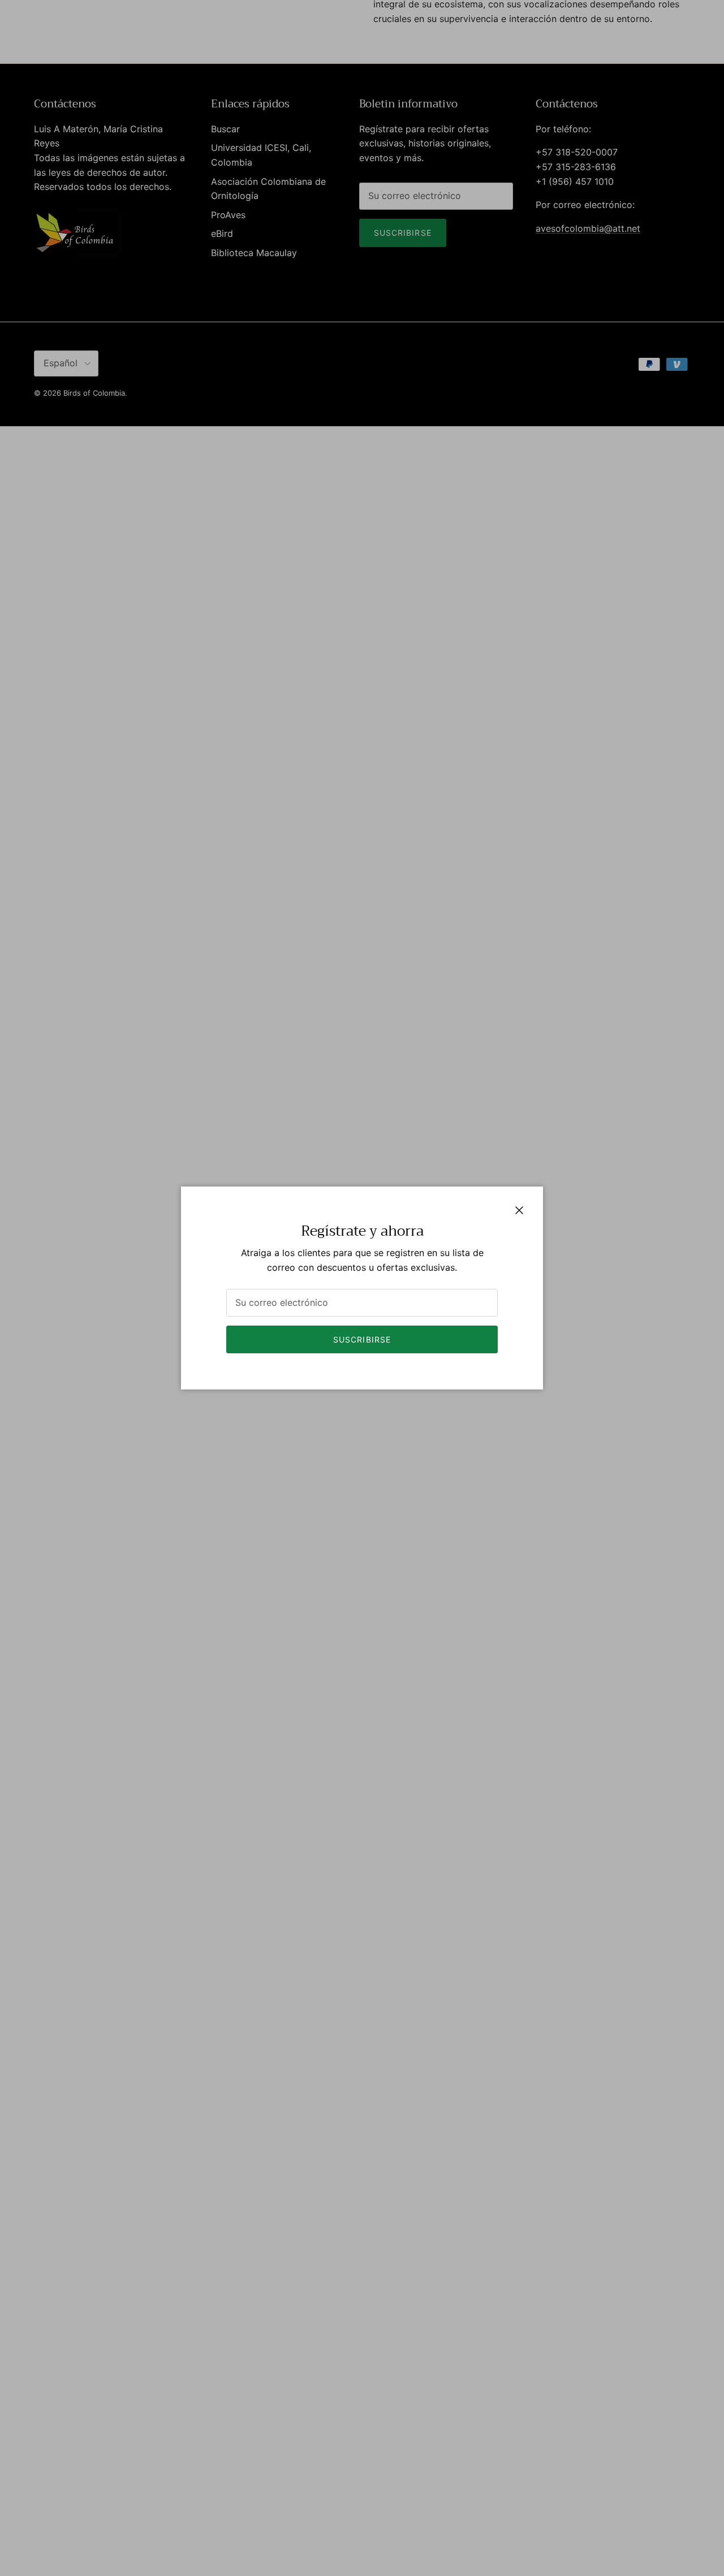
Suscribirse (362, 1339)
